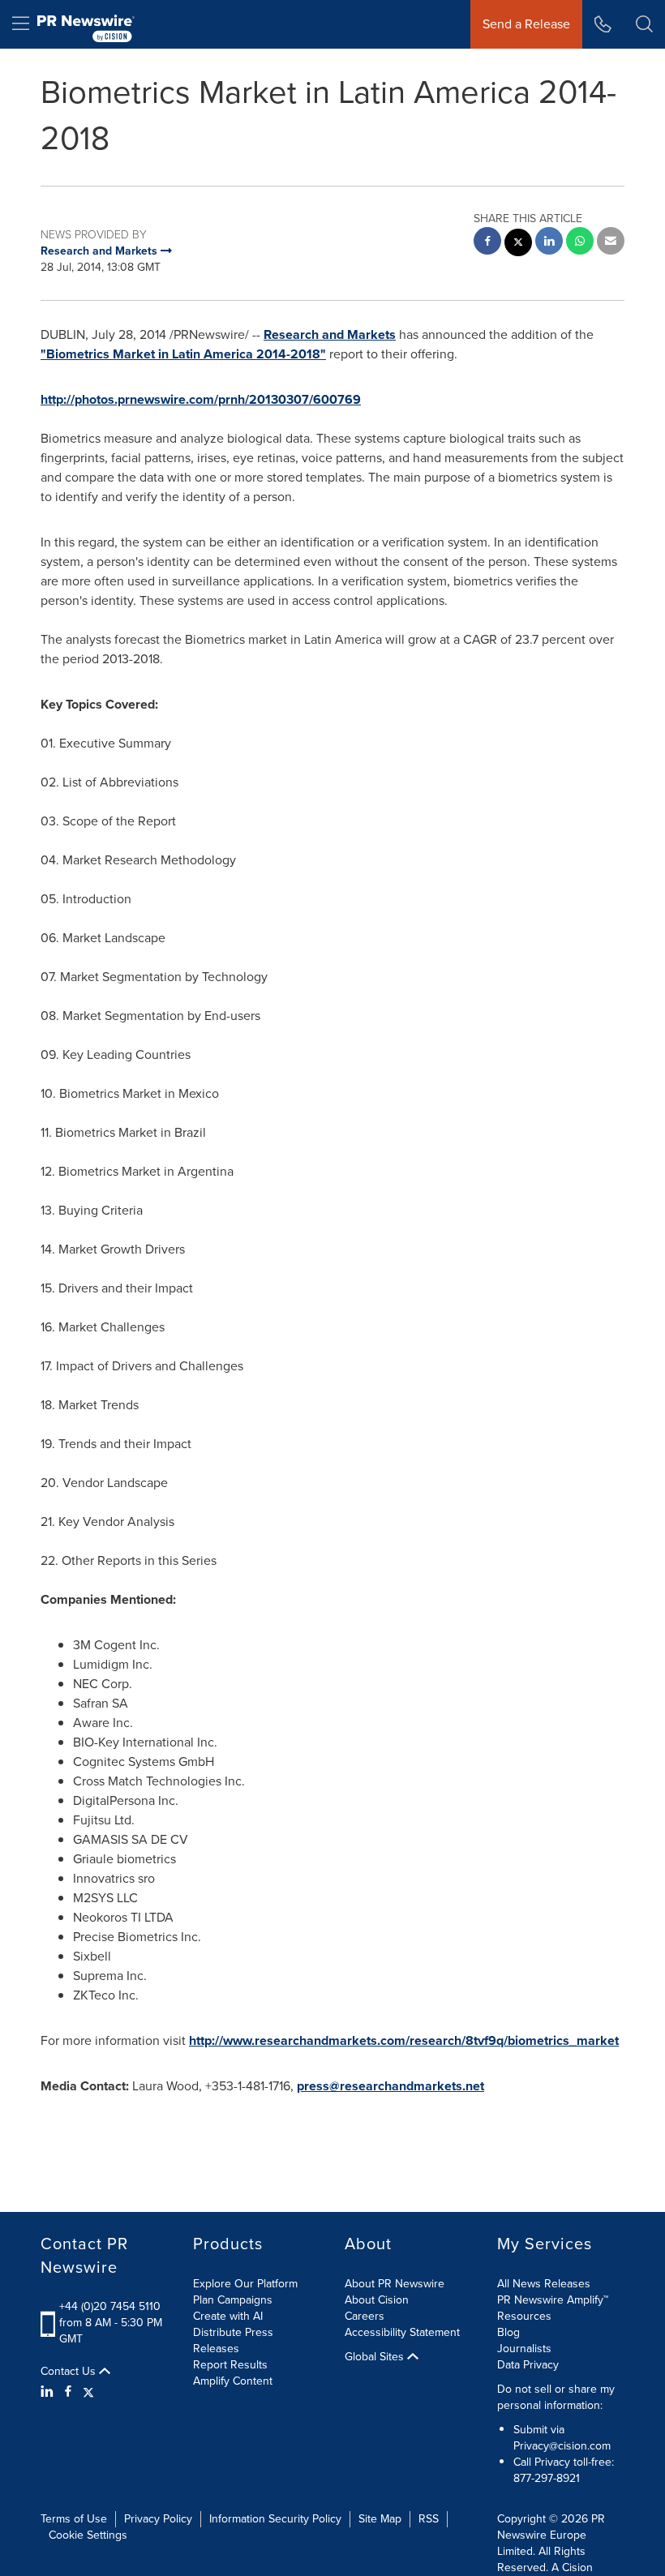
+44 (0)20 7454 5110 (110, 2306)
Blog (508, 2332)
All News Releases (544, 2284)
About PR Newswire (395, 2284)
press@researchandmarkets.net (390, 2086)
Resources (524, 2316)
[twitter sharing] (518, 244)
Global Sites (376, 2357)
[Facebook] (68, 2392)
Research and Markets (330, 334)
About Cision (377, 2300)
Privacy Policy (158, 2519)
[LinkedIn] (49, 2392)
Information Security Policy (275, 2519)
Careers (365, 2316)
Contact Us (70, 2372)
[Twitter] (88, 2392)
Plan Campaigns (233, 2300)
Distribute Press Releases (233, 2340)
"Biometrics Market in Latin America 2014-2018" (183, 354)
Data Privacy (528, 2365)
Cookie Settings (88, 2535)
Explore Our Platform (245, 2284)
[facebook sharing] (487, 243)
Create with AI (228, 2316)
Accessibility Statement (402, 2332)
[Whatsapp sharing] (580, 243)
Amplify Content (233, 2381)
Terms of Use (74, 2519)
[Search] (644, 24)
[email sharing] (611, 243)
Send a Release (526, 24)
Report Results (230, 2365)
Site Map (380, 2519)
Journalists (524, 2349)
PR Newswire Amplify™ (553, 2300)
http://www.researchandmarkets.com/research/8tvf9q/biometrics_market (404, 2040)
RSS (429, 2519)
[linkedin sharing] (549, 243)
